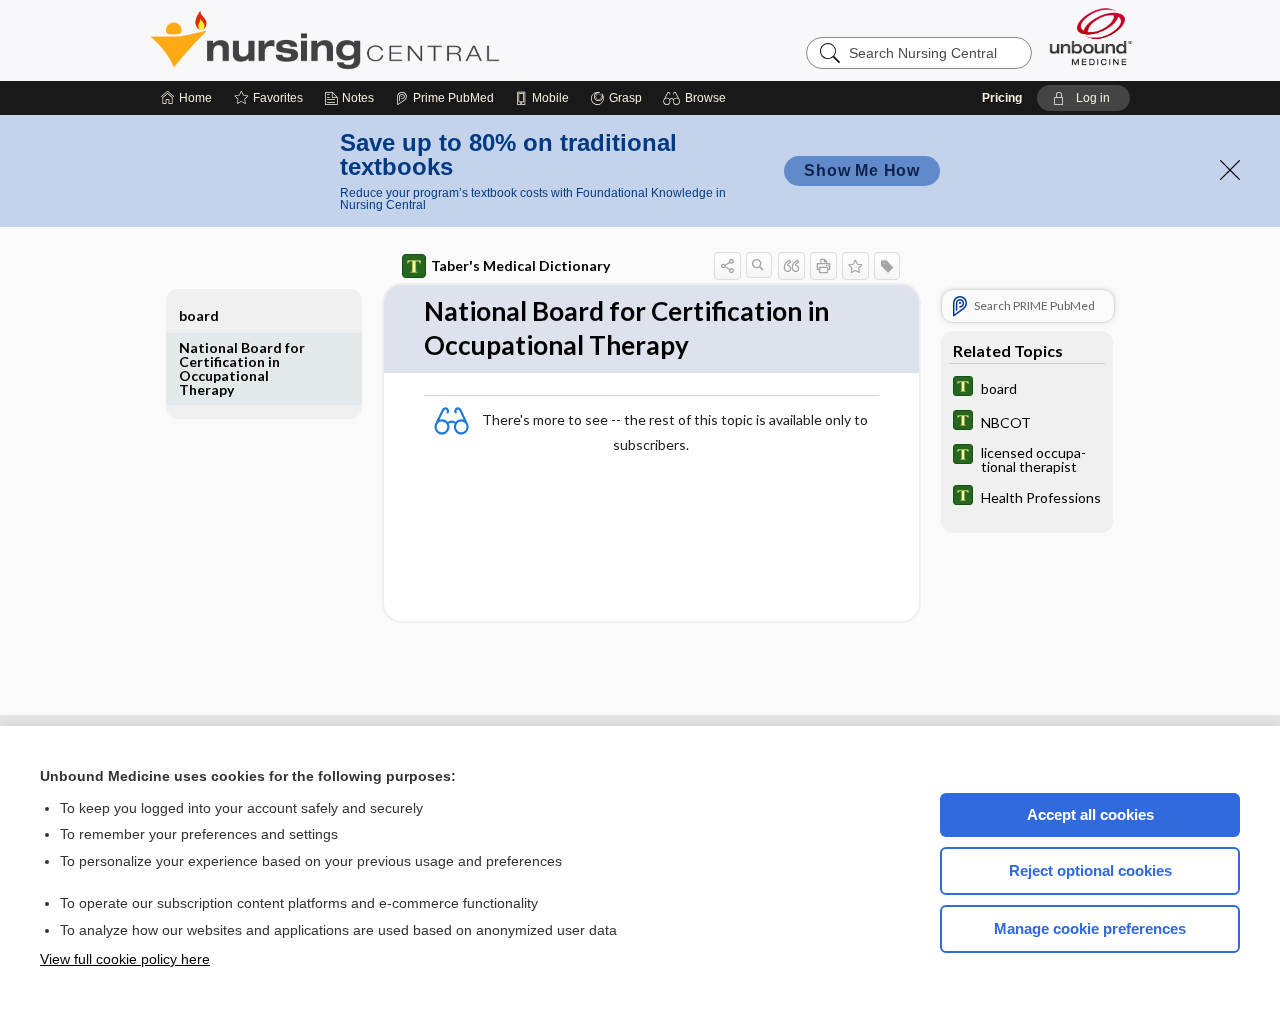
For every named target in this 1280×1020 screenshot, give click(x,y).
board (199, 315)
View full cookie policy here (125, 959)
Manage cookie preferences (1090, 928)
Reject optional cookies (1090, 870)
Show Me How (862, 170)
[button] (697, 98)
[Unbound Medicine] (1091, 36)
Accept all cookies (1090, 814)
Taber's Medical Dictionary (520, 265)
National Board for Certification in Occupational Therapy (242, 368)
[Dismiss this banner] (1230, 170)
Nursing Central (400, 40)
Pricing (1002, 98)
